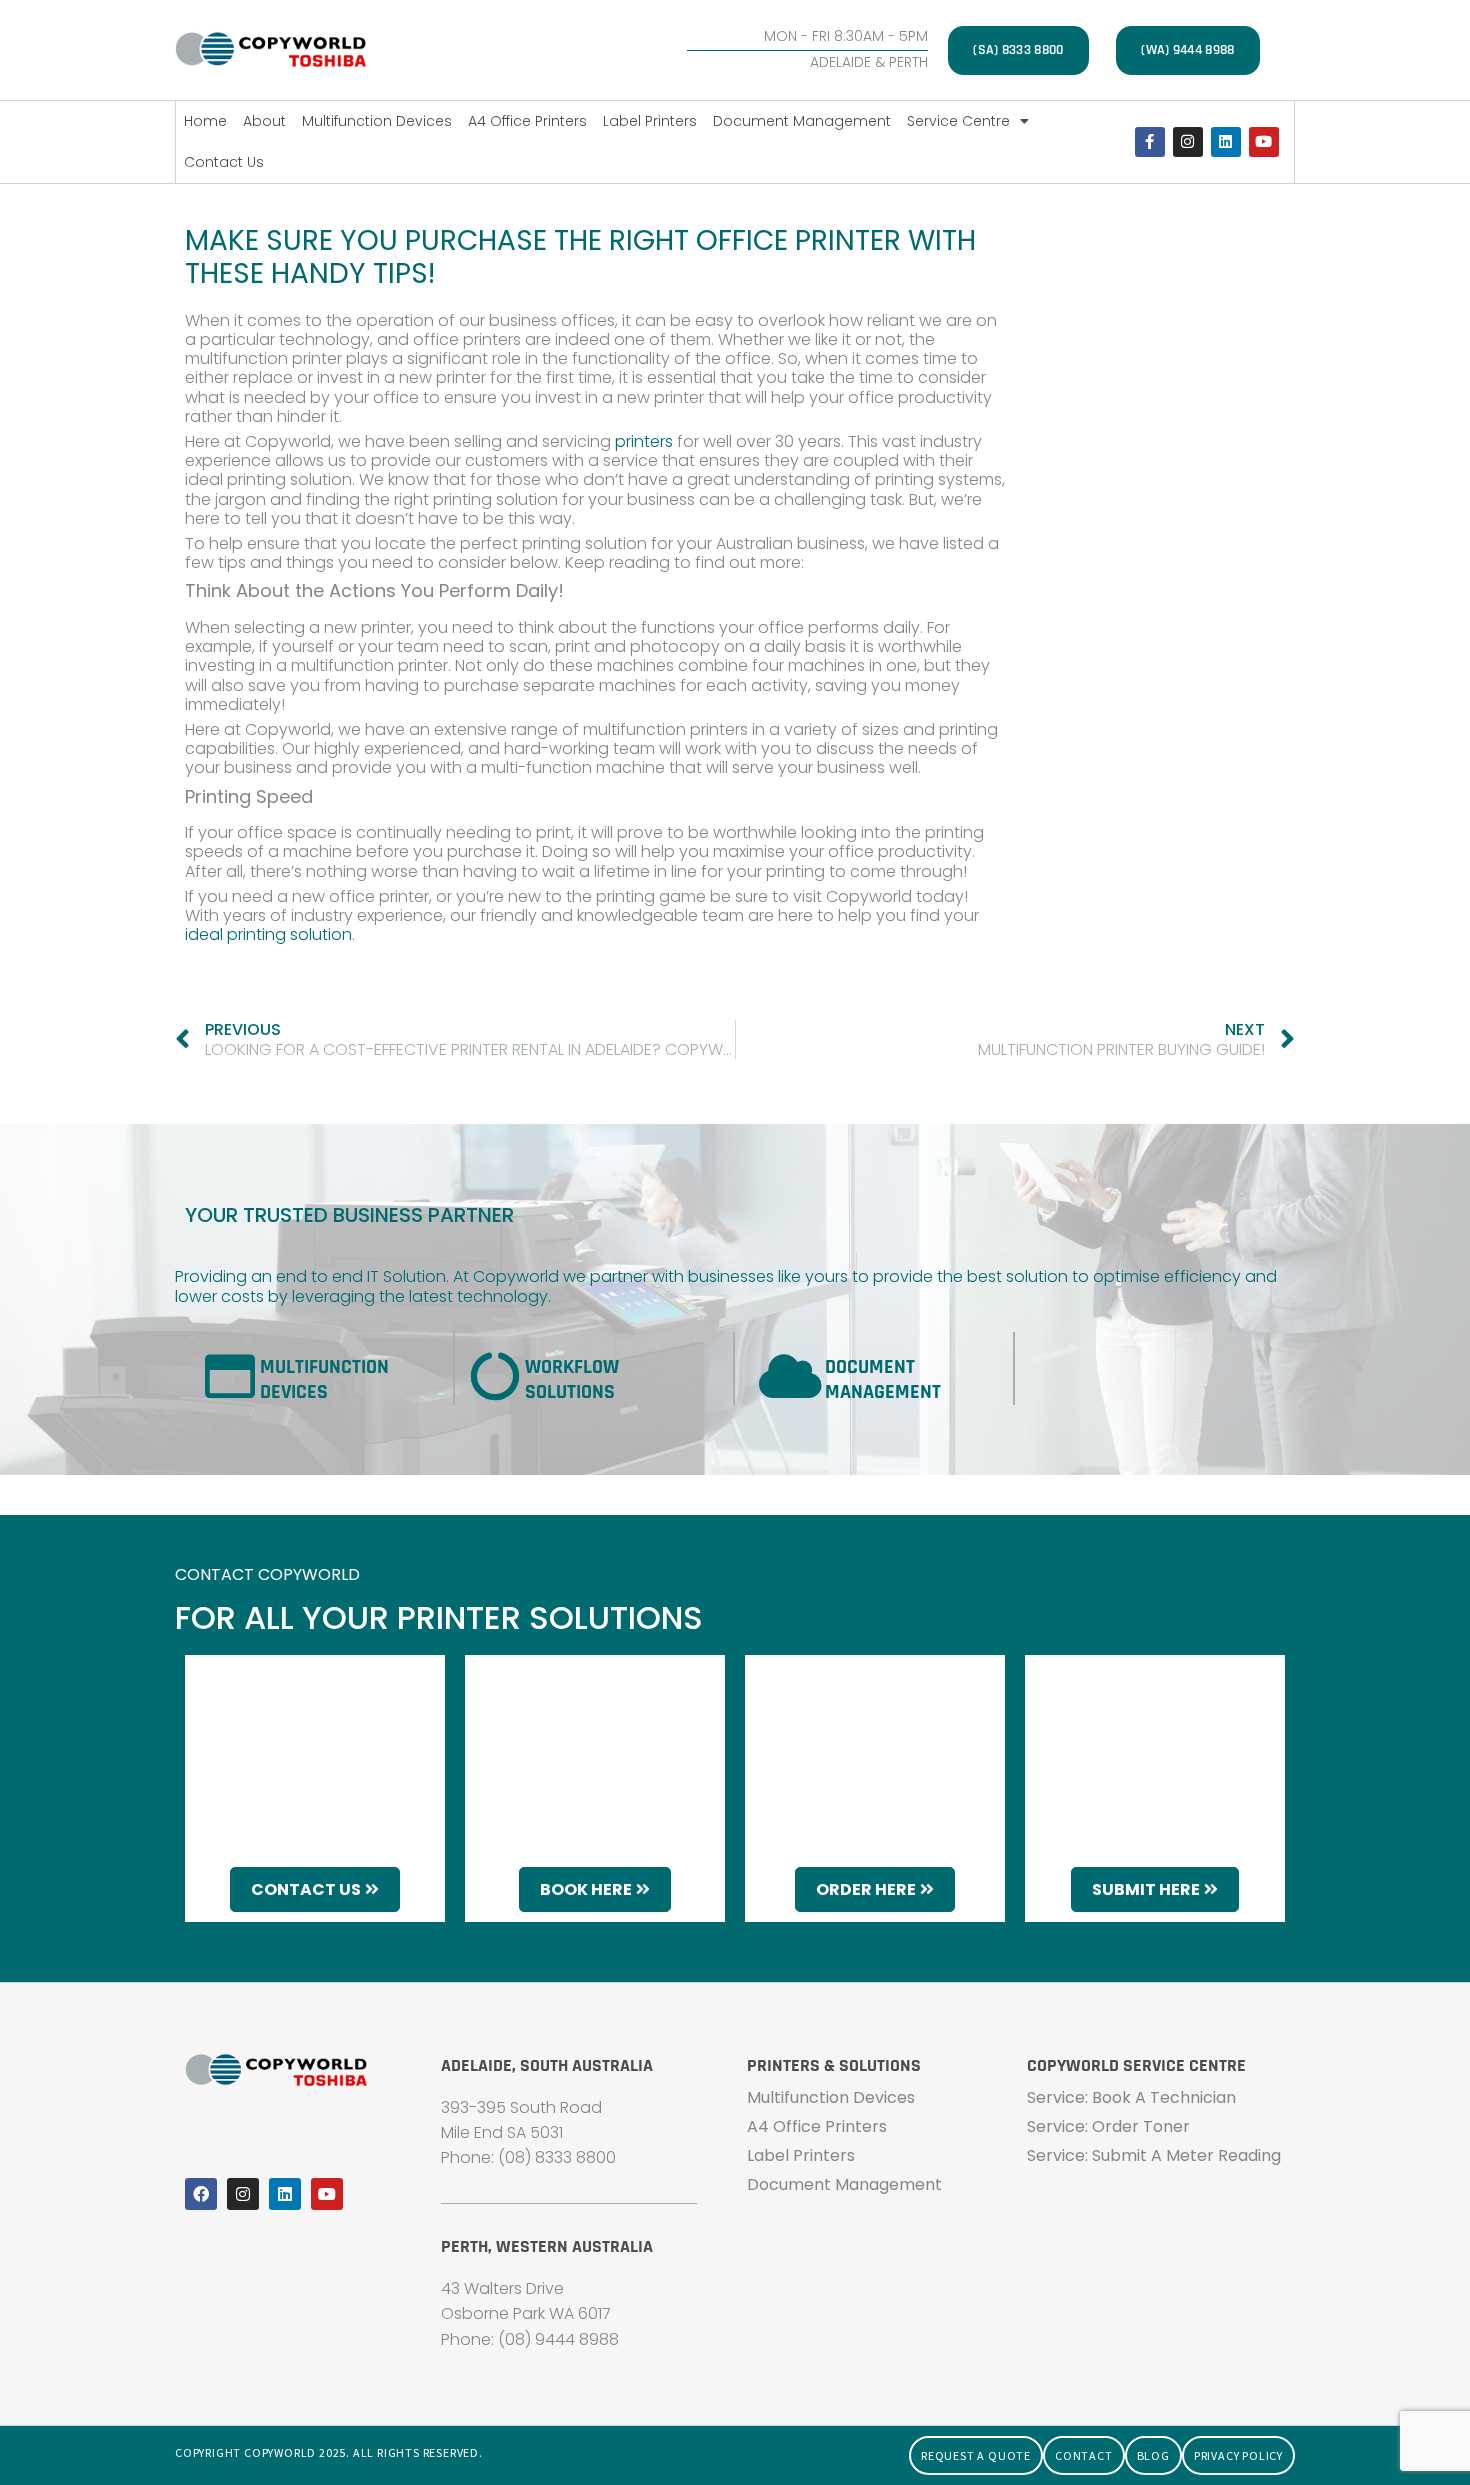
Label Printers (650, 121)
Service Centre (958, 121)
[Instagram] (1188, 142)
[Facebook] (201, 2194)
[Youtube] (1264, 142)
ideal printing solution (268, 934)
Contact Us (224, 162)
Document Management (802, 121)
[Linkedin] (1226, 142)
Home (205, 121)
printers (642, 441)
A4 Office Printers (527, 121)
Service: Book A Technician (1131, 2097)
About (264, 121)
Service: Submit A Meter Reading (1154, 2155)
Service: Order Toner (1108, 2126)
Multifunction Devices (377, 121)
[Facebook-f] (1150, 142)
